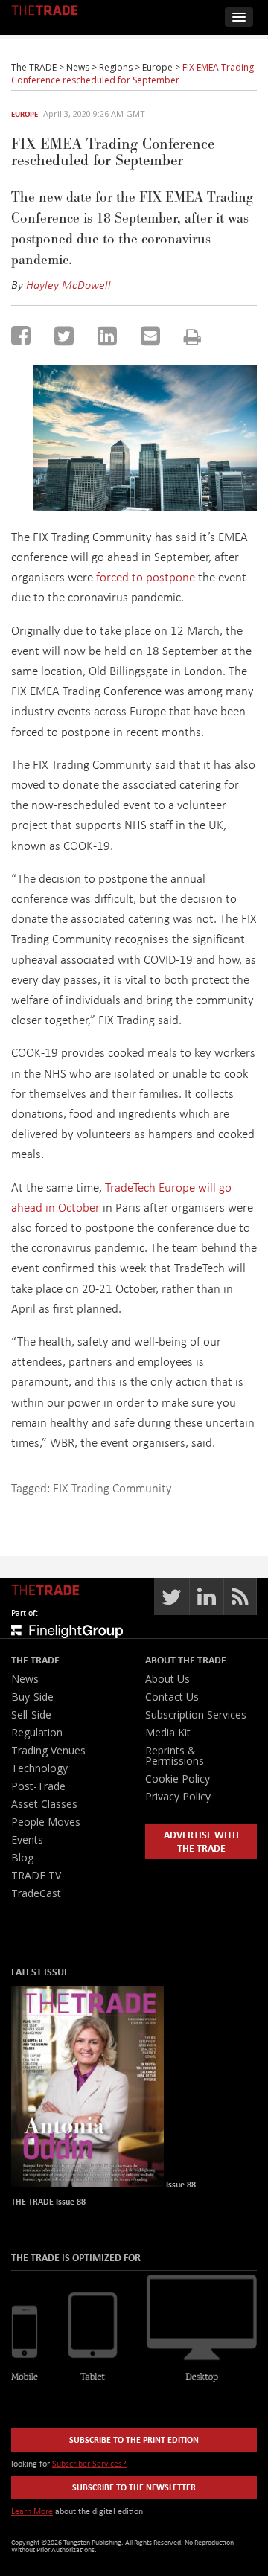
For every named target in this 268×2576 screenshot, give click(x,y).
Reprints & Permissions (175, 1755)
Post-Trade (38, 1786)
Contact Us (172, 1697)
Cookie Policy (178, 1778)
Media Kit (168, 1732)
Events (27, 1840)
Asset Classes (44, 1804)
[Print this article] (192, 337)
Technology (39, 1768)
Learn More (32, 2511)
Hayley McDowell (68, 284)
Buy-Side (32, 1697)
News (25, 1679)
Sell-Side (31, 1714)
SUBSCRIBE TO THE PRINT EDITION (134, 2439)
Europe (25, 114)
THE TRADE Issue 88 (48, 2201)
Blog (22, 1857)
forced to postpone (146, 576)
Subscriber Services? (89, 2463)
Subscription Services (196, 1714)
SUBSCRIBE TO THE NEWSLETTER (134, 2487)
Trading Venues (48, 1750)
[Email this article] (150, 336)
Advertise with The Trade (201, 1841)
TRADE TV (36, 1875)
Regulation (37, 1732)
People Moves (46, 1822)
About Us (167, 1679)
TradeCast (36, 1893)
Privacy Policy (178, 1796)
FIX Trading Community (112, 1487)
